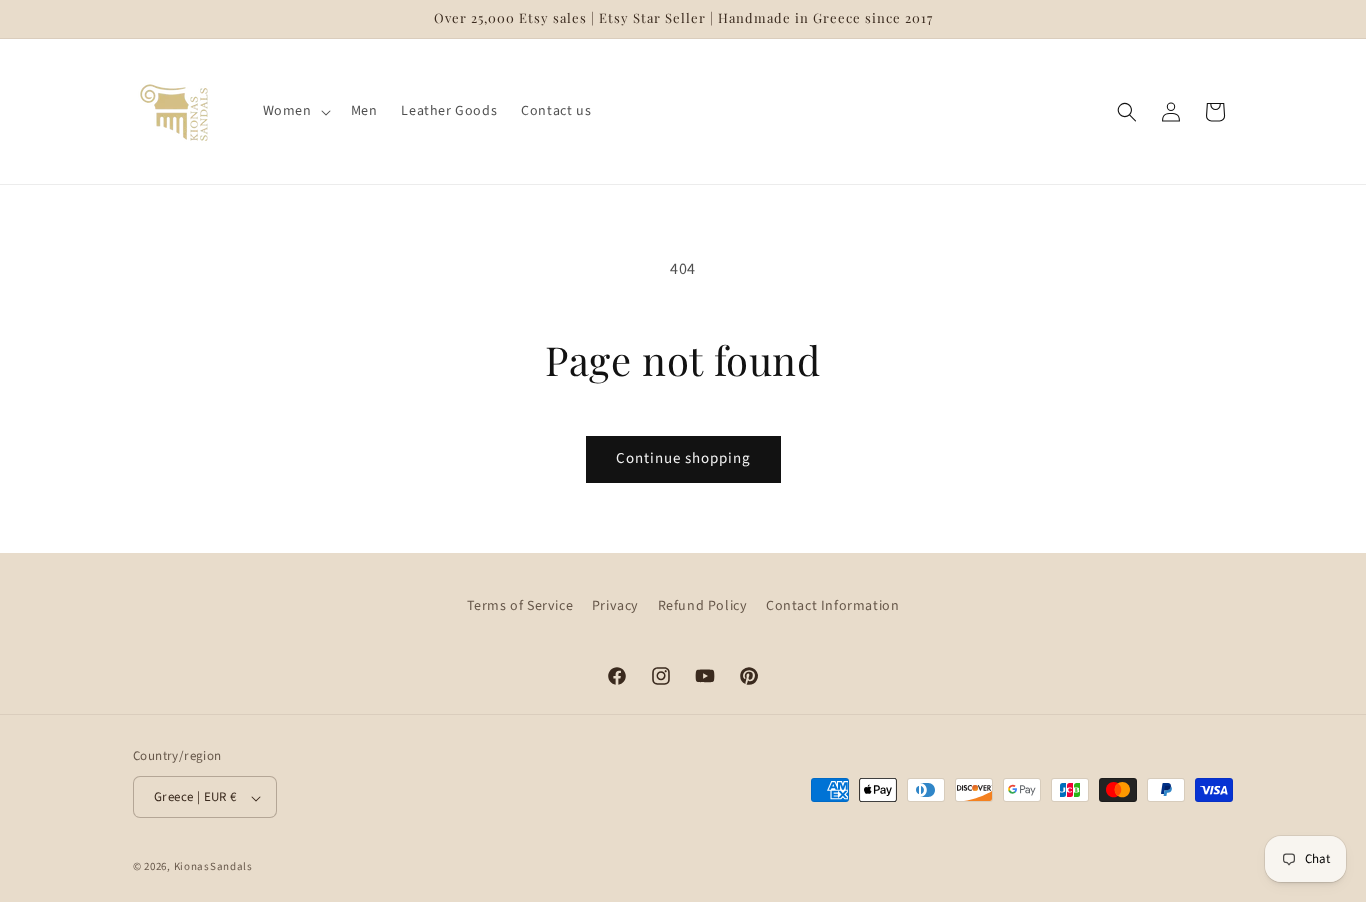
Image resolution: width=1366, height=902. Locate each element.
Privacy (615, 606)
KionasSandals (213, 867)
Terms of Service (520, 606)
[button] (295, 111)
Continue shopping (683, 458)
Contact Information (832, 606)
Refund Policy (703, 606)
